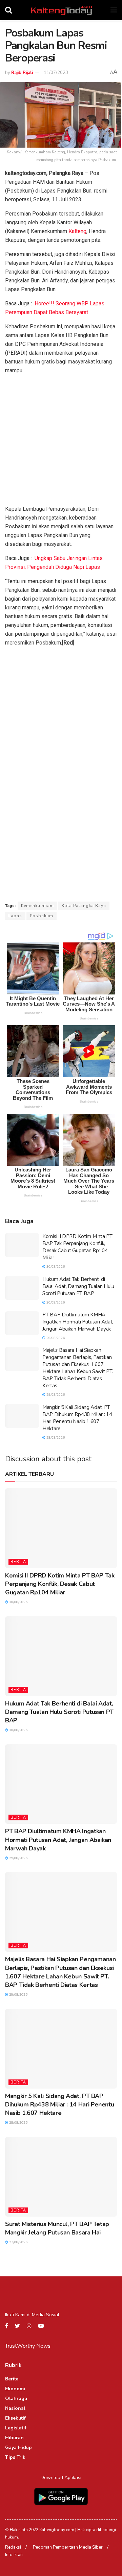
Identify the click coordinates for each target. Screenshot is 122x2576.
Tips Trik (15, 2457)
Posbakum (42, 916)
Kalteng (77, 231)
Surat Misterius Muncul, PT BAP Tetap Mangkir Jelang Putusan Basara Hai (57, 2228)
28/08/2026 (55, 1438)
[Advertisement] (61, 441)
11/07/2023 (56, 73)
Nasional (15, 2408)
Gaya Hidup (18, 2447)
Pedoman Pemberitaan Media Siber (68, 2547)
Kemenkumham (37, 906)
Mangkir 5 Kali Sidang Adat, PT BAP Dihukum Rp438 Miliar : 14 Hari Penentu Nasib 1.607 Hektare (77, 1418)
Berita (18, 1562)
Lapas (15, 916)
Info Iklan (14, 2555)
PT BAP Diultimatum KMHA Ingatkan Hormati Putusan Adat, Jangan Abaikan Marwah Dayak (78, 1322)
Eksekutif (15, 2418)
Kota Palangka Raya (84, 906)
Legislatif (16, 2428)
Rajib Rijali (22, 73)
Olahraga (16, 2398)
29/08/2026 (55, 1338)
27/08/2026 (18, 2242)
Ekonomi (15, 2389)
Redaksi (13, 2547)
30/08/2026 (55, 1267)
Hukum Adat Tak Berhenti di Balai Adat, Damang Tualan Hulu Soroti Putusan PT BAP (78, 1286)
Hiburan (14, 2438)
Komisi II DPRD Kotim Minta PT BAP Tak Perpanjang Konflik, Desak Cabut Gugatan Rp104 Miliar (77, 1247)
